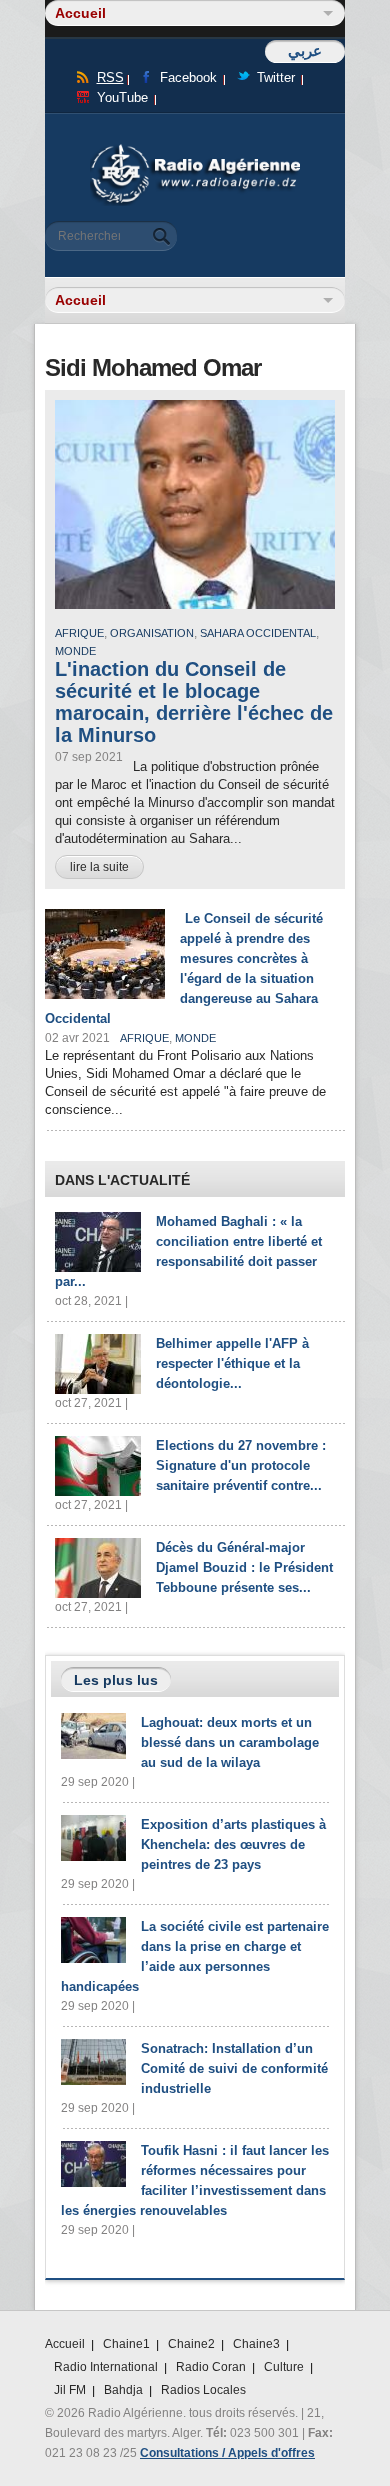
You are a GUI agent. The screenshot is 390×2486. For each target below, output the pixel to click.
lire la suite (99, 867)
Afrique (79, 633)
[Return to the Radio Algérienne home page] (195, 149)
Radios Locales (203, 2390)
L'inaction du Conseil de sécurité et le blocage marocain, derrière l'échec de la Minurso (194, 702)
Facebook (188, 77)
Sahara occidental (258, 633)
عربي (305, 50)
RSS (110, 77)
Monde (75, 651)
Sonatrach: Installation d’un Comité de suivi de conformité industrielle (234, 2068)
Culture (284, 2367)
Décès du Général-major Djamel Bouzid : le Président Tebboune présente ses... (244, 1567)
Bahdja (123, 2390)
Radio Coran (211, 2367)
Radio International (106, 2367)
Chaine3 (256, 2344)
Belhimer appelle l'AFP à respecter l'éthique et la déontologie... (232, 1363)
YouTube (122, 97)
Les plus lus (116, 1680)
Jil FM (70, 2390)
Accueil (65, 2344)
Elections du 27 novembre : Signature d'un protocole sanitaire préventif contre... (241, 1465)
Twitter (276, 77)
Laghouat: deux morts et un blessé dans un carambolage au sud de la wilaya (230, 1742)
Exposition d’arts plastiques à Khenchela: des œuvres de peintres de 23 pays (233, 1844)
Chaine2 (191, 2344)
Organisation (152, 633)
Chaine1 (126, 2344)
